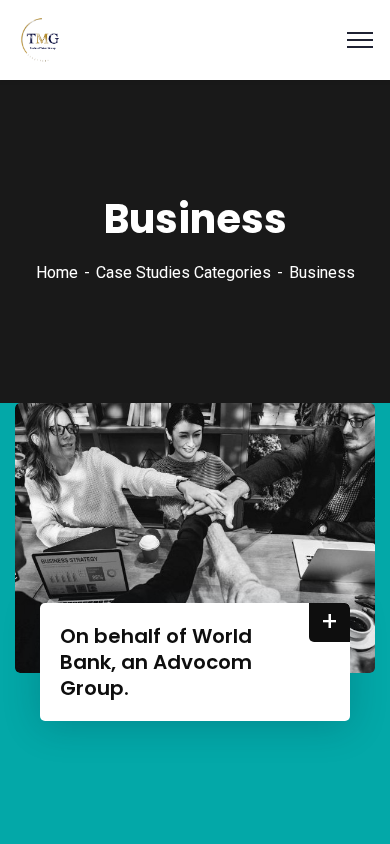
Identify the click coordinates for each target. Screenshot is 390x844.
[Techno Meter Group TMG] (40, 38)
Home (57, 272)
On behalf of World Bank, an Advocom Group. (156, 662)
